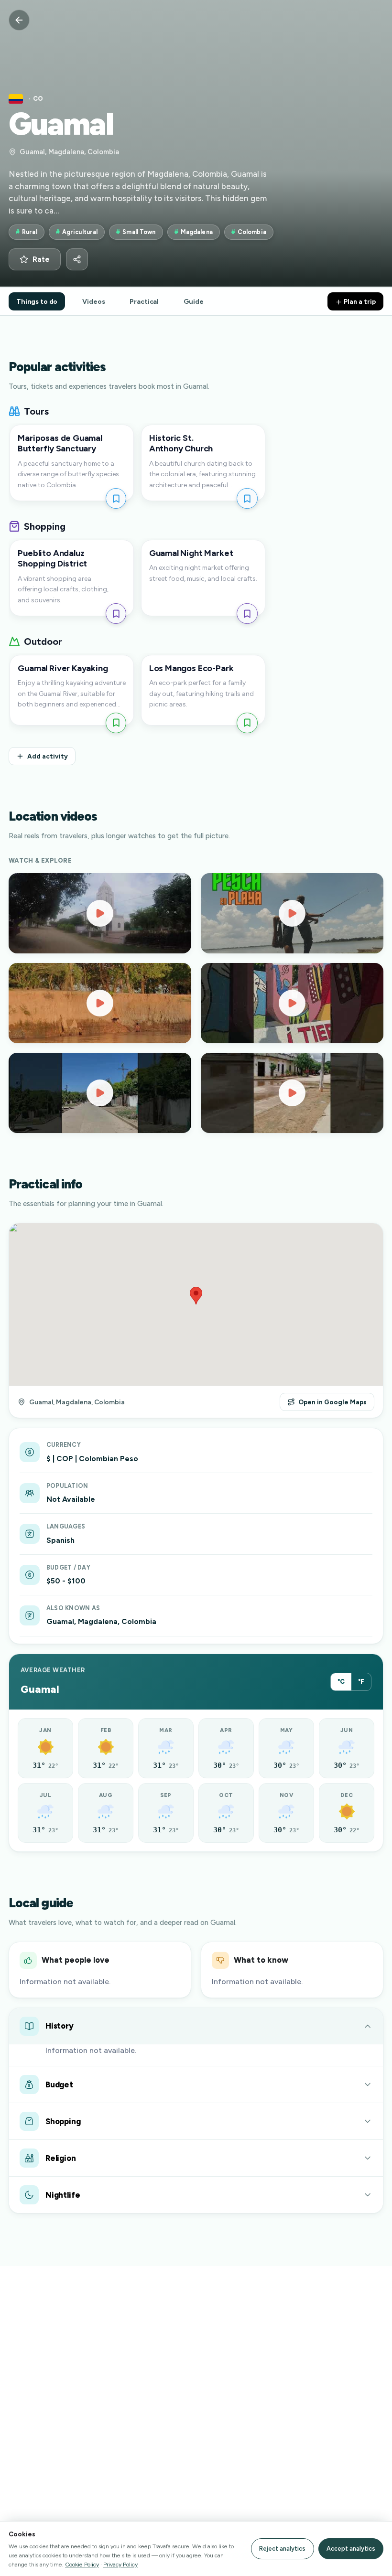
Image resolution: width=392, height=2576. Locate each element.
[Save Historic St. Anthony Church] (247, 498)
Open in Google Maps (332, 1402)
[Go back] (19, 20)
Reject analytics (282, 2549)
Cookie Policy (82, 2564)
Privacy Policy (120, 2564)
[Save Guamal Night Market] (247, 614)
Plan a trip (359, 301)
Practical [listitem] (144, 301)
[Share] (77, 259)
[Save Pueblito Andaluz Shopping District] (116, 614)
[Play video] (100, 913)
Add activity (48, 756)
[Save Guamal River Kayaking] (116, 723)
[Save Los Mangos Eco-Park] (247, 723)
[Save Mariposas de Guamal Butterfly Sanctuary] (116, 498)
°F (361, 1682)
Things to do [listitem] (37, 301)
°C (341, 1682)
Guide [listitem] (193, 301)
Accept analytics (351, 2549)
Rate (41, 259)
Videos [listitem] (93, 301)
